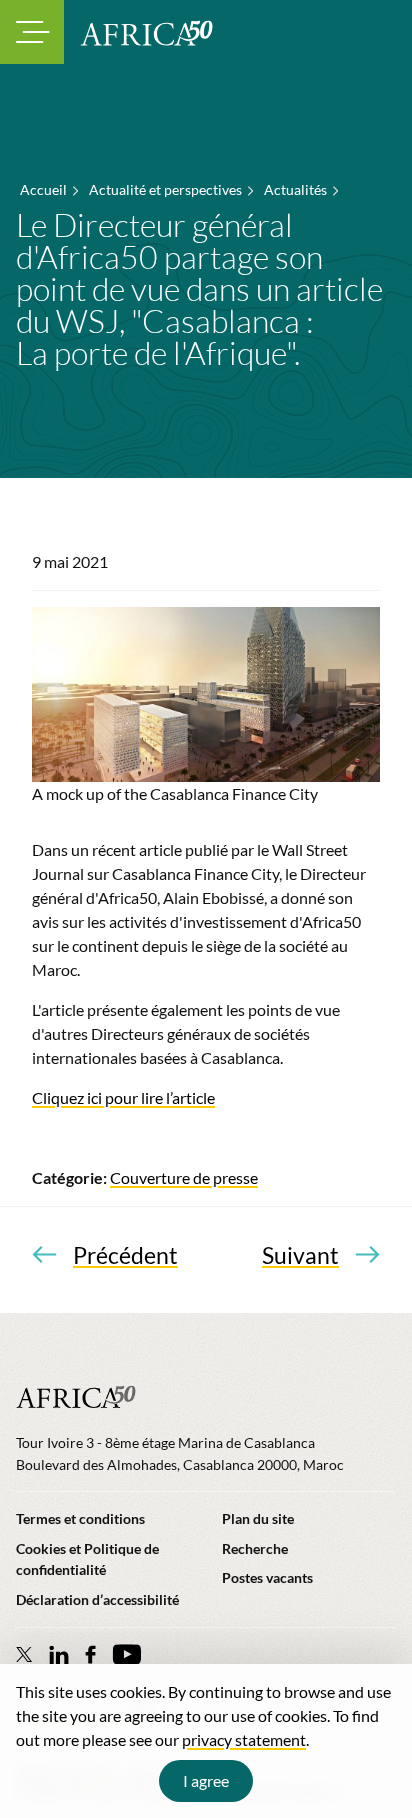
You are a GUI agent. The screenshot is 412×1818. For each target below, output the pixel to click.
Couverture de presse (184, 1177)
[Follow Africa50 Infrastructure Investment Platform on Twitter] (24, 1654)
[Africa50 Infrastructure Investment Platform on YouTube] (126, 1654)
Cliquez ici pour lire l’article (123, 1097)
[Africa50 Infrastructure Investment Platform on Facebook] (90, 1654)
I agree (206, 1780)
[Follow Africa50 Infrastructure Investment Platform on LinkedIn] (59, 1654)
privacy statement (244, 1739)
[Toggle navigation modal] (32, 32)
